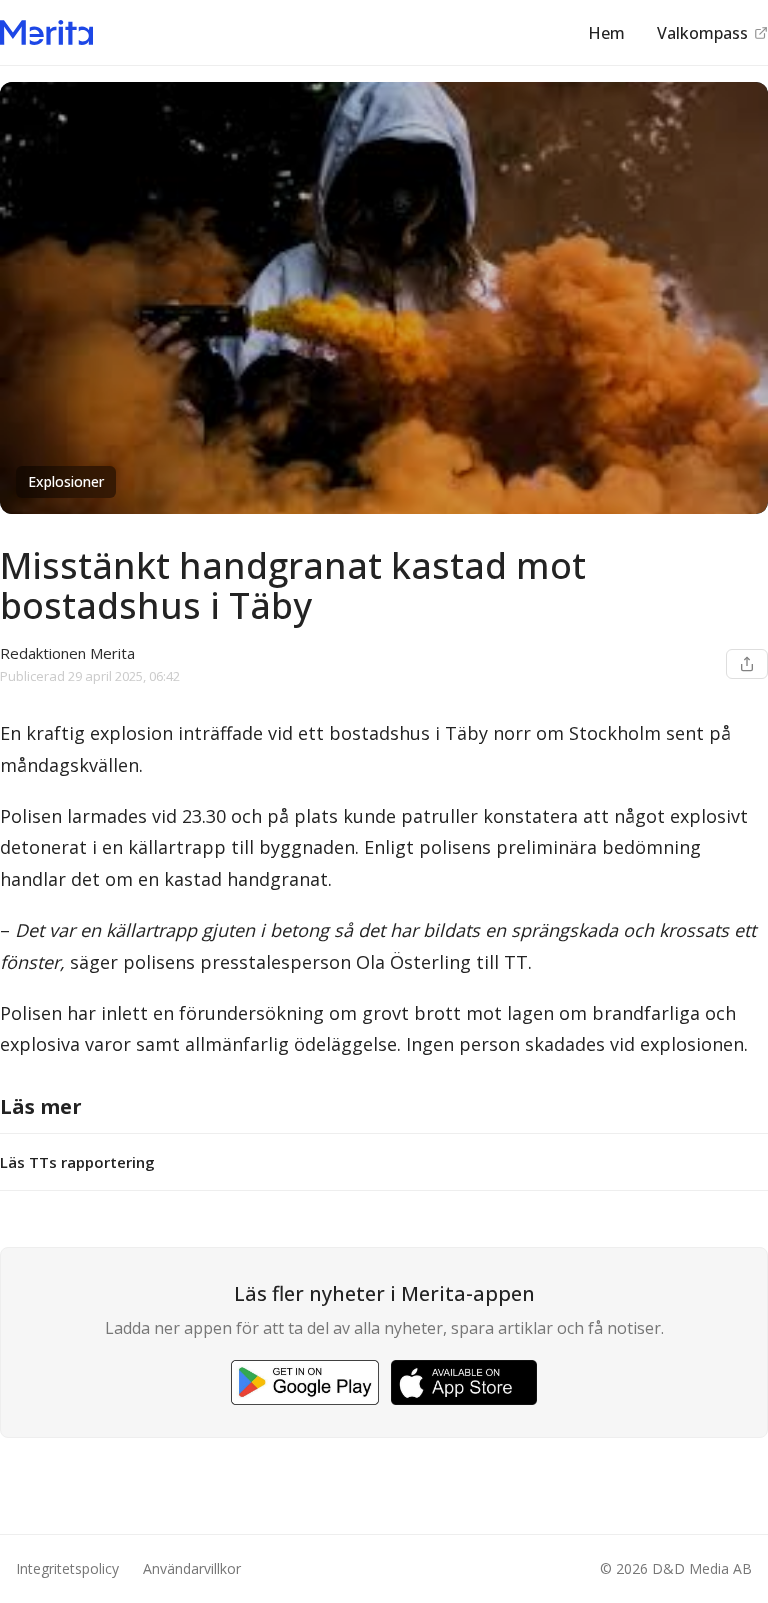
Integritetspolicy (67, 1568)
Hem (606, 33)
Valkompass (702, 33)
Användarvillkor (192, 1568)
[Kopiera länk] (747, 664)
